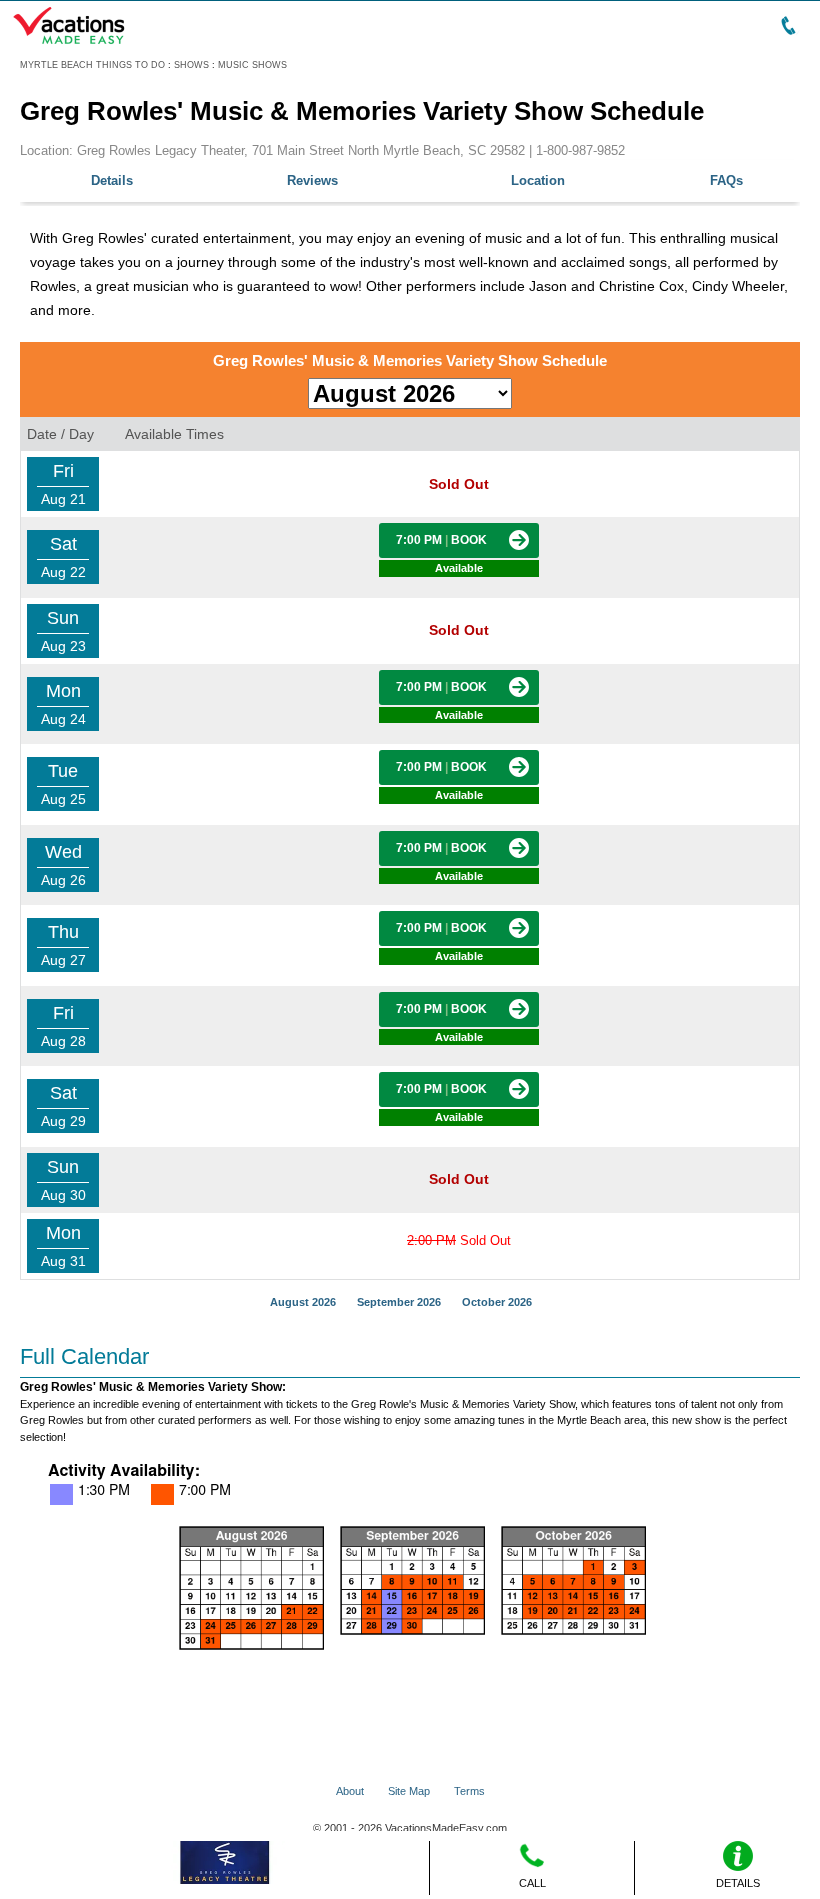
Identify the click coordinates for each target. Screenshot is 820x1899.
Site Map (409, 1791)
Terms (469, 1791)
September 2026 (399, 1302)
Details (112, 180)
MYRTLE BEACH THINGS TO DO (92, 65)
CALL (532, 1883)
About (350, 1791)
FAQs (726, 180)
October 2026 (497, 1302)
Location (538, 180)
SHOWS (191, 65)
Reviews (312, 180)
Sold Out (459, 1240)
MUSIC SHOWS (252, 65)
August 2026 (303, 1302)
